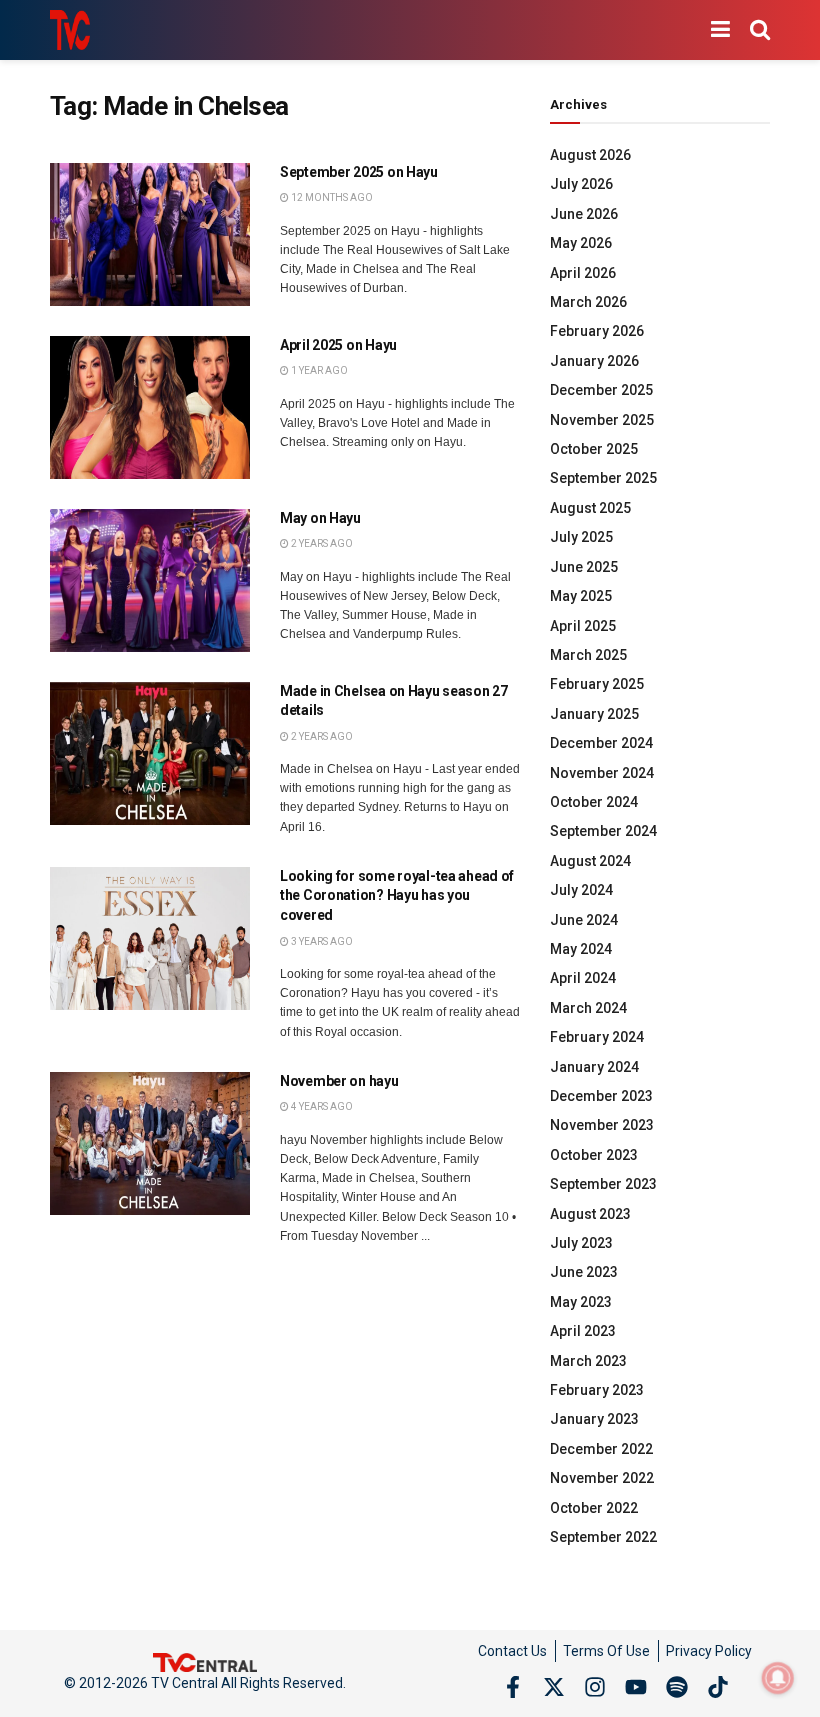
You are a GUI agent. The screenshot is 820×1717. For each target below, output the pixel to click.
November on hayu (339, 1081)
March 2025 (588, 655)
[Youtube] (636, 1687)
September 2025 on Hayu (359, 172)
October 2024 (594, 802)
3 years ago (321, 941)
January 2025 (594, 714)
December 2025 (601, 390)
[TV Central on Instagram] (595, 1687)
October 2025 (594, 449)
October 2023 (594, 1155)
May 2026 (581, 243)
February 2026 (597, 331)
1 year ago (318, 370)
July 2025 (581, 537)
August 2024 (590, 861)
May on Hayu (320, 518)
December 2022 (601, 1449)
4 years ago (321, 1106)
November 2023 (602, 1125)
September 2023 (603, 1184)
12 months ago (331, 197)
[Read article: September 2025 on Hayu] (150, 234)
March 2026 (588, 302)
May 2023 (581, 1302)
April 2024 (583, 978)
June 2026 (584, 214)
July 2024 (581, 890)
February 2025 (597, 684)
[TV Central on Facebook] (513, 1687)
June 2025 (584, 567)
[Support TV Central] (205, 1661)
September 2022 (603, 1537)
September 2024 (603, 831)
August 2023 (590, 1214)
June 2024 (584, 920)
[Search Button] (760, 30)
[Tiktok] (718, 1687)
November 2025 (602, 420)
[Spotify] (677, 1687)
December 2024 (601, 743)
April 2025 (583, 626)
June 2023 (584, 1272)
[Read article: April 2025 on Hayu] (150, 407)
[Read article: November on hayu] (150, 1143)
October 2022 (594, 1508)
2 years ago (321, 543)
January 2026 (594, 361)
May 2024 (581, 949)
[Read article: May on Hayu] (150, 580)
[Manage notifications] (778, 1678)
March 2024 (588, 1008)
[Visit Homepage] (70, 30)
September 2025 (603, 478)
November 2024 (602, 773)
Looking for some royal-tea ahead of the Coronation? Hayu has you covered (397, 895)
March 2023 (588, 1361)
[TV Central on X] (554, 1687)
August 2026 (590, 155)
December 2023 (601, 1096)
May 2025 (581, 596)
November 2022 (602, 1478)
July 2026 (581, 184)
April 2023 (583, 1331)
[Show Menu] (720, 30)
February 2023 (597, 1390)
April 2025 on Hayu (338, 345)
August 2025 (590, 508)
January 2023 (594, 1419)
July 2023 (581, 1243)
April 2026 (583, 273)
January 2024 (594, 1067)
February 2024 (597, 1037)
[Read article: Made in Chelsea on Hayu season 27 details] (150, 753)
